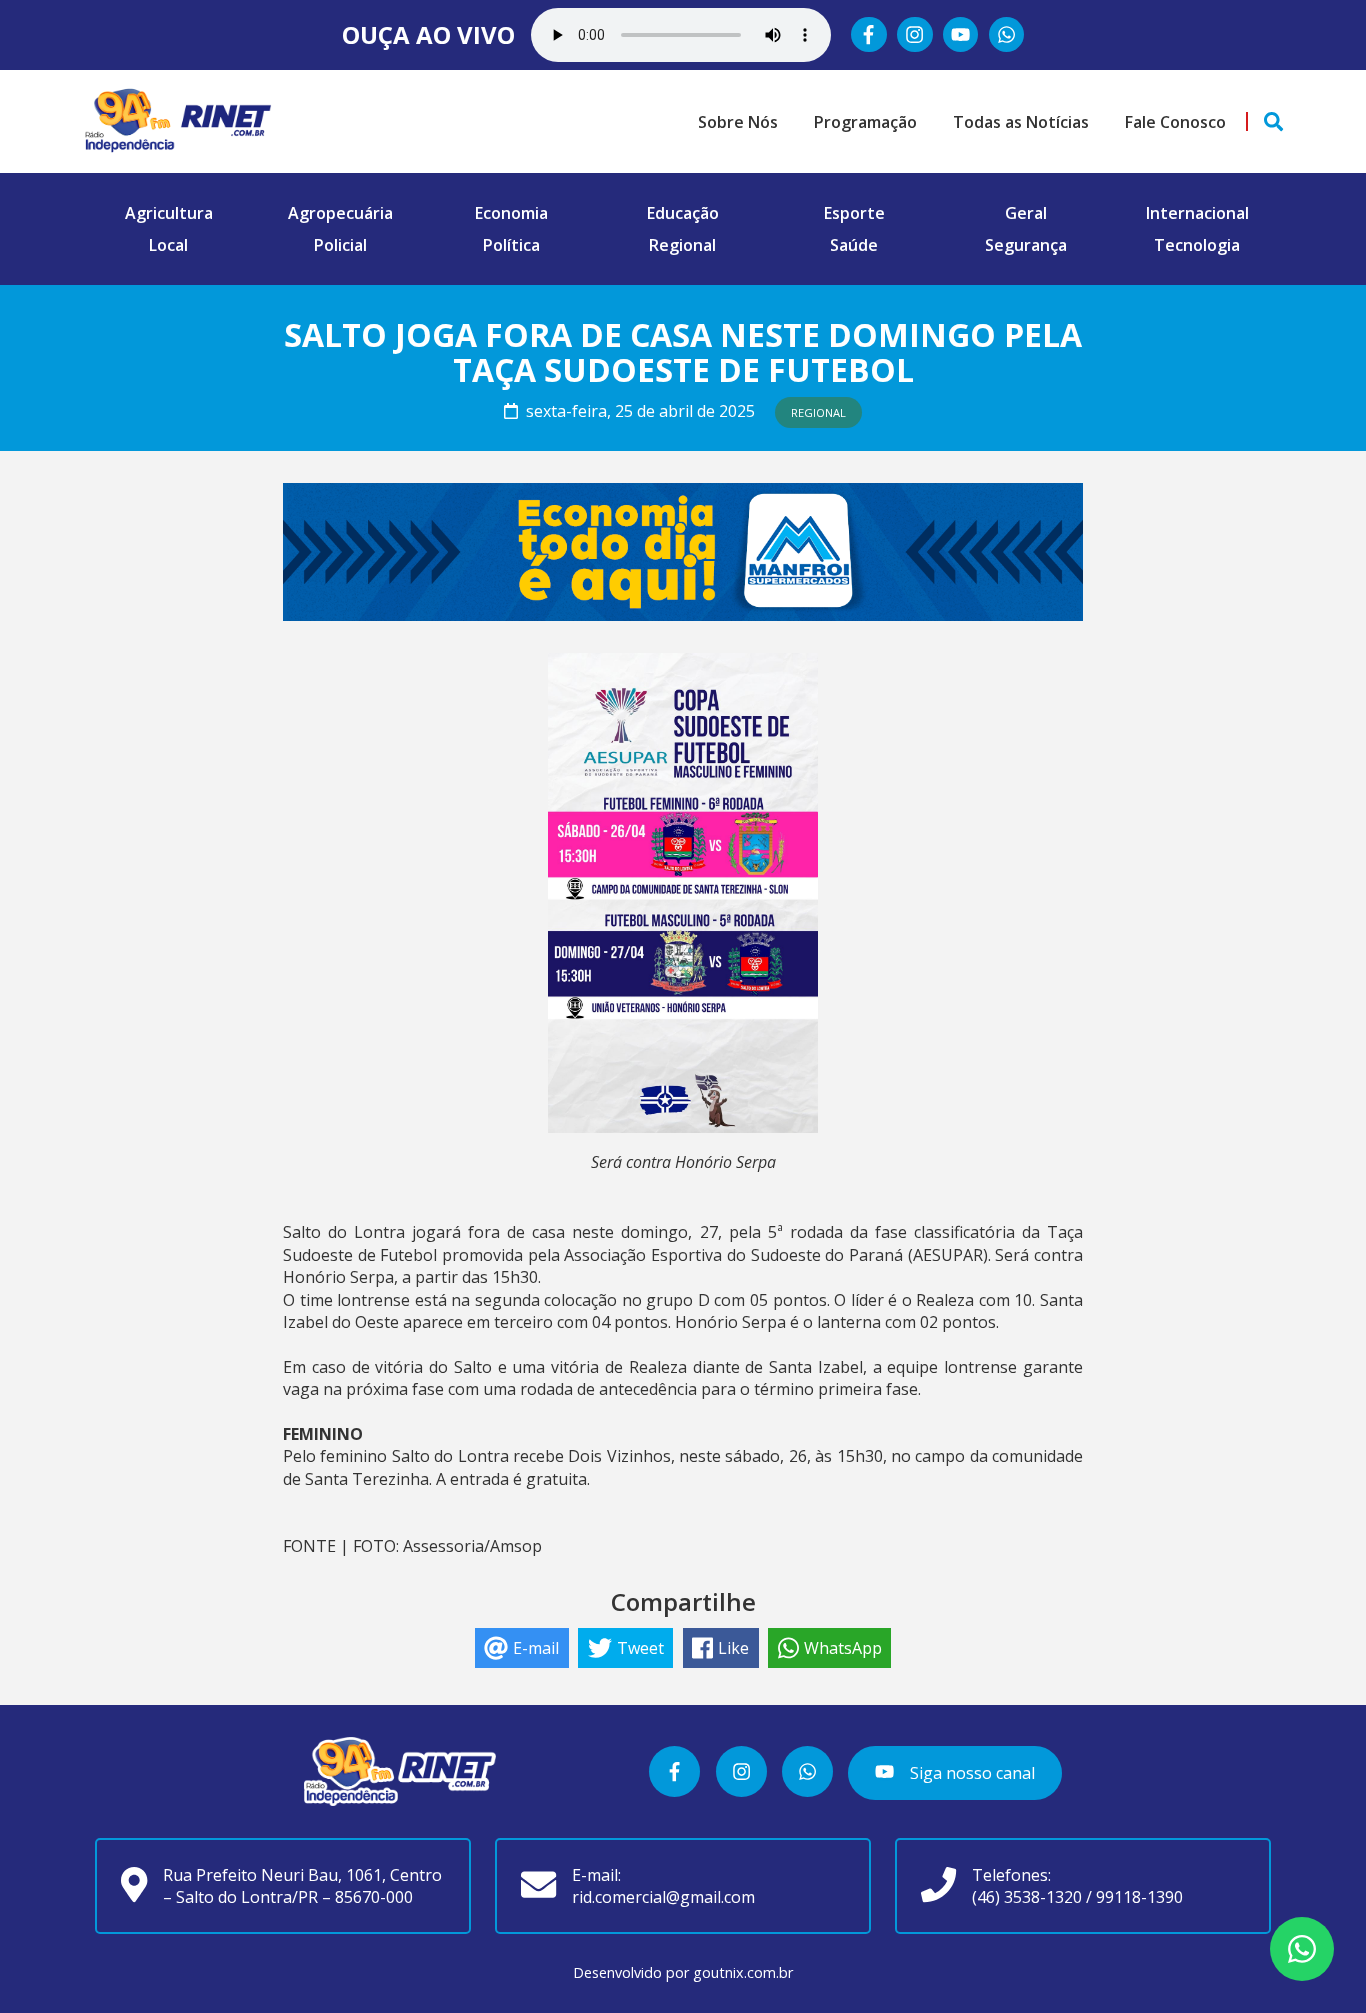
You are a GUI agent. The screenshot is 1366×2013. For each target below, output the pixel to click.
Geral (1026, 213)
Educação (683, 213)
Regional (682, 245)
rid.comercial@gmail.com (663, 1897)
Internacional (1197, 213)
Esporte (854, 213)
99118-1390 (1139, 1897)
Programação (865, 122)
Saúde (854, 245)
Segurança (1026, 245)
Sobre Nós (738, 122)
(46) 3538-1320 (1027, 1897)
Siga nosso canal (970, 1773)
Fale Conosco (1175, 122)
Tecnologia (1197, 245)
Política (511, 245)
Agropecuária (340, 213)
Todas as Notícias (1021, 122)
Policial (340, 245)
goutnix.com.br (743, 1972)
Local (168, 245)
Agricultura (169, 213)
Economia (511, 213)
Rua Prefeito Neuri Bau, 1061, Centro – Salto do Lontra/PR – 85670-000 (302, 1886)
